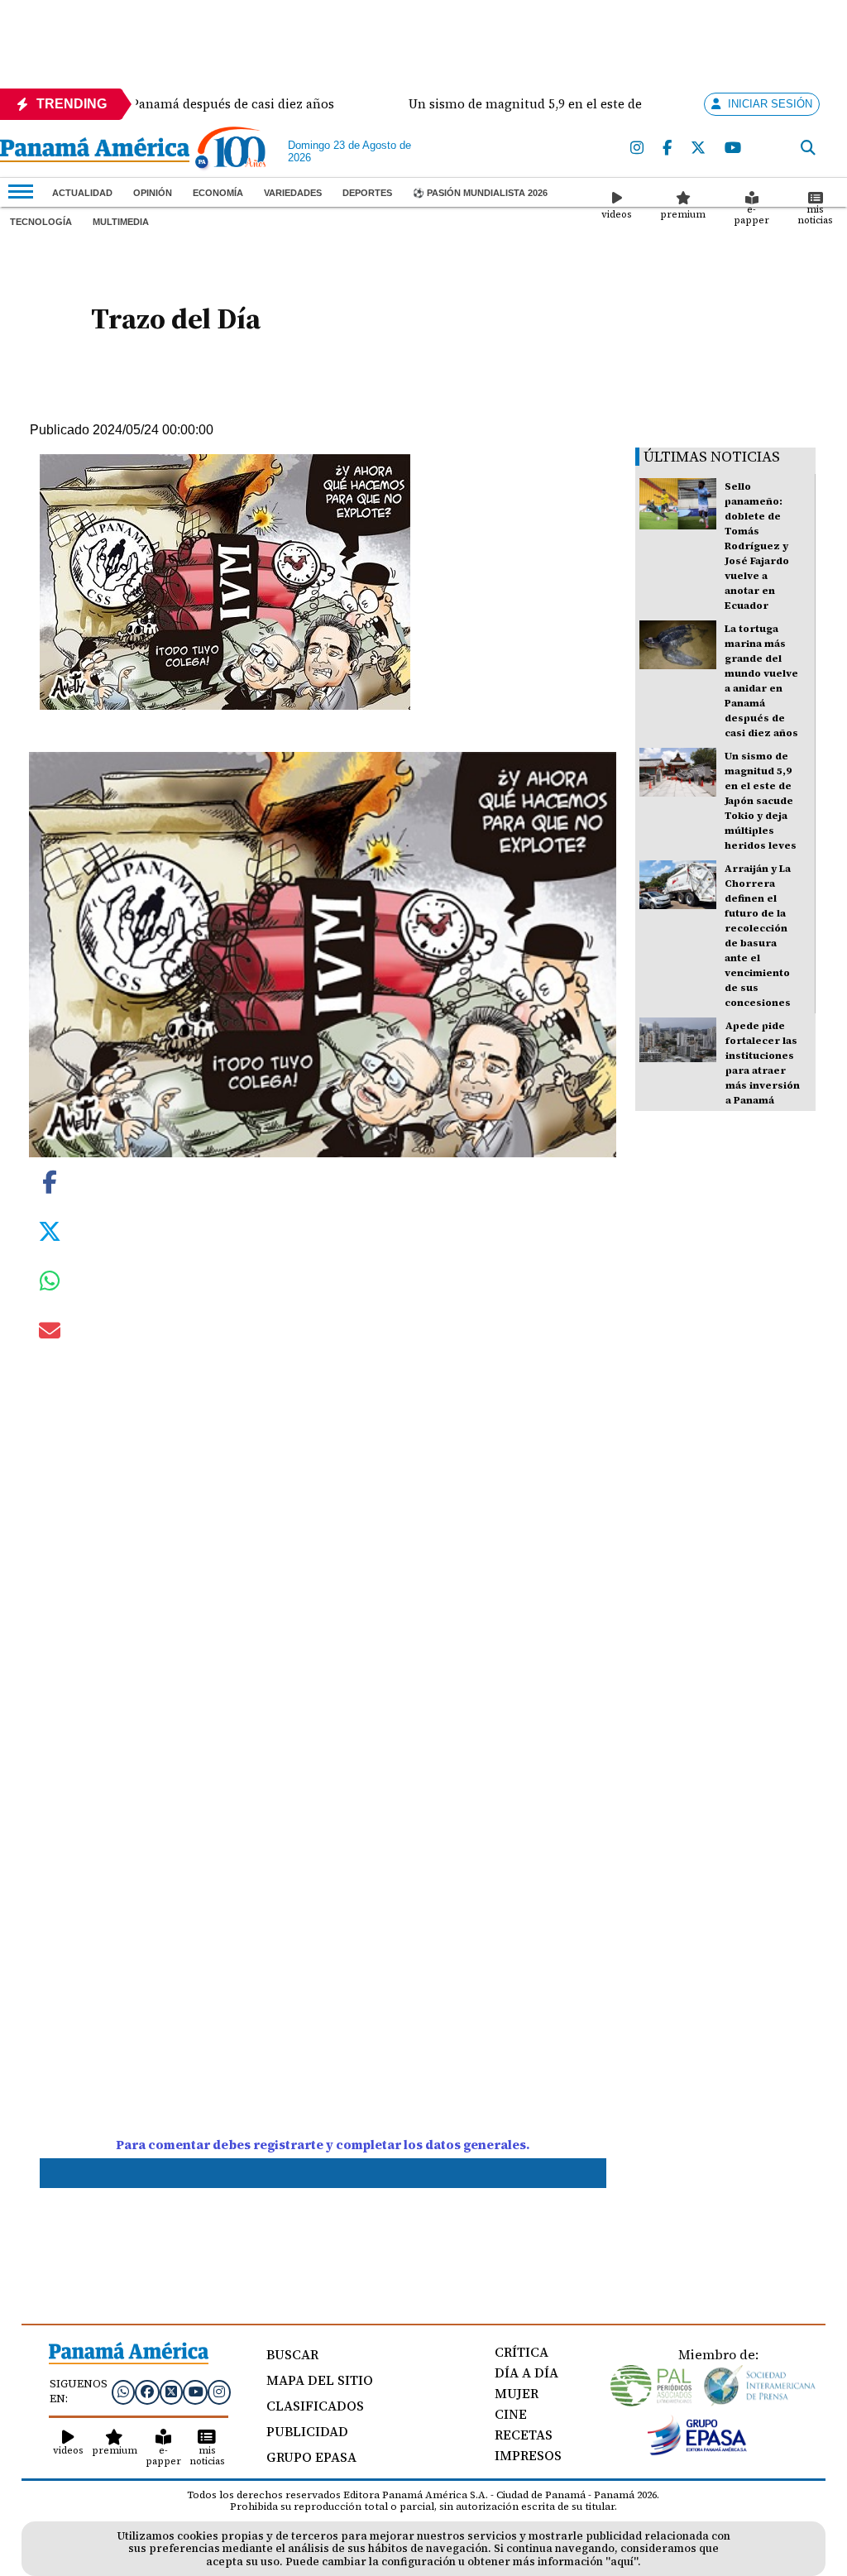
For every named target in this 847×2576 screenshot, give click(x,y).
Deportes (367, 193)
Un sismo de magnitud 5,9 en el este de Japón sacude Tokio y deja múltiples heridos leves (761, 801)
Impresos (528, 2455)
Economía (218, 193)
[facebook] (668, 148)
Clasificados (315, 2406)
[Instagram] (638, 148)
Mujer (517, 2393)
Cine (511, 2414)
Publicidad (307, 2431)
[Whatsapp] (123, 2392)
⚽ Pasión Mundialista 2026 (480, 193)
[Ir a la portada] (95, 152)
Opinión (153, 193)
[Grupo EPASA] (697, 2451)
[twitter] (699, 148)
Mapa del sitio (320, 2380)
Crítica (522, 2352)
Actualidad (82, 193)
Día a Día (526, 2373)
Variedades (293, 193)
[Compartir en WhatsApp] (50, 1285)
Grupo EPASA (311, 2457)
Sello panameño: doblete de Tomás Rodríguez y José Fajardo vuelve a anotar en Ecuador (757, 546)
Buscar (292, 2354)
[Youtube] (734, 148)
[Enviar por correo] (50, 1333)
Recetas (524, 2435)
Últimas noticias (712, 456)
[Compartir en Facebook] (50, 1180)
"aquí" (622, 2562)
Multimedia (121, 222)
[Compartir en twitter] (50, 1230)
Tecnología (41, 222)
